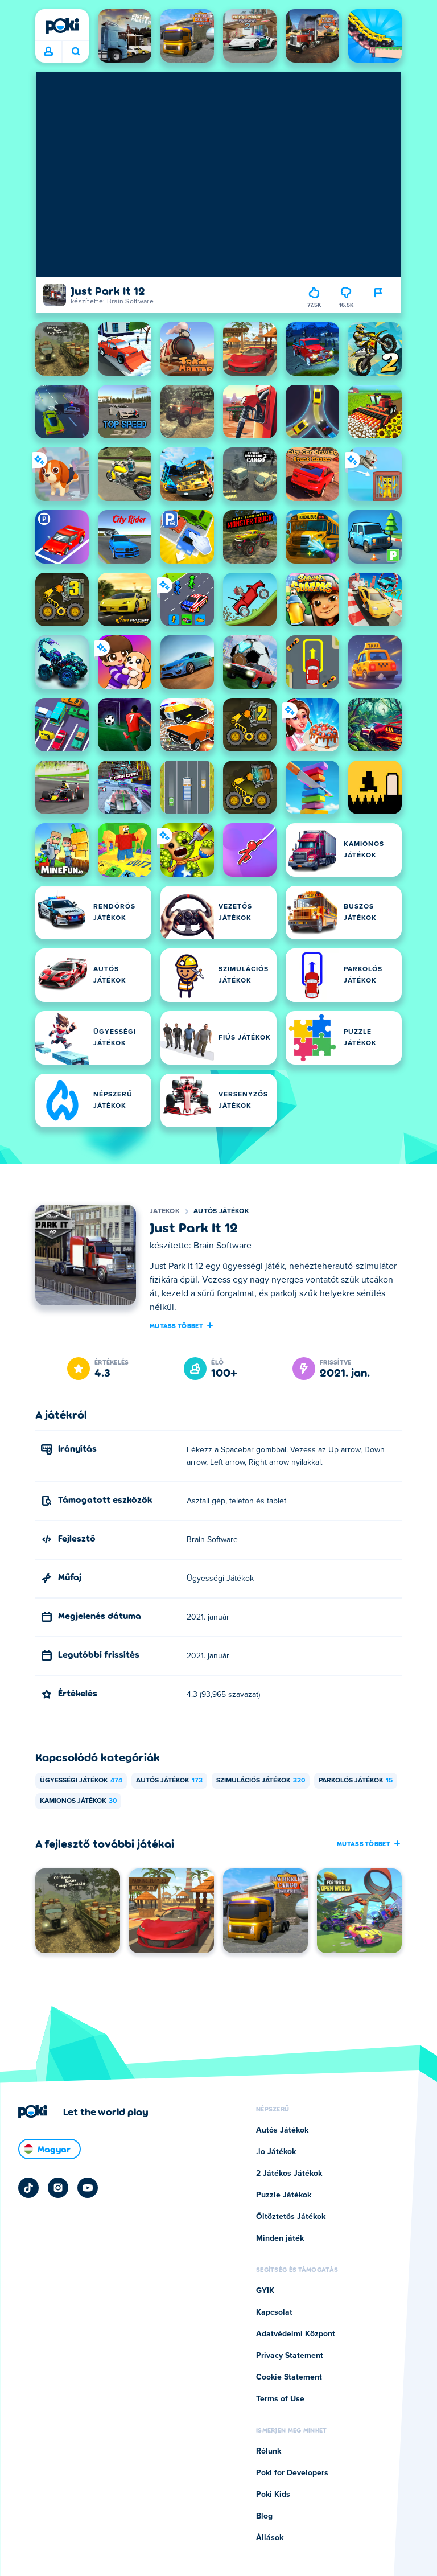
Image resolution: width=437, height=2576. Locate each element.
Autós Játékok (221, 1211)
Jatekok (165, 1211)
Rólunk (269, 2451)
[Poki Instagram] (58, 2188)
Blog (264, 2516)
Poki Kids (273, 2495)
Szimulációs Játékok (261, 1781)
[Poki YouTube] (88, 2188)
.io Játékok (276, 2152)
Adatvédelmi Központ (296, 2334)
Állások (270, 2538)
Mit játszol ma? (75, 52)
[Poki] (62, 26)
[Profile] (48, 52)
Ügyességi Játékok (81, 1781)
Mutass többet (176, 1325)
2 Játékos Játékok (289, 2174)
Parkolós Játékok (356, 1781)
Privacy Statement (290, 2356)
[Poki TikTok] (28, 2188)
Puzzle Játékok (284, 2195)
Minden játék (280, 2238)
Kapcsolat (274, 2312)
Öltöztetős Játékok (291, 2217)
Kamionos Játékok (78, 1801)
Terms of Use (280, 2399)
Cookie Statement (289, 2377)
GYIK (265, 2291)
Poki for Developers (292, 2473)
